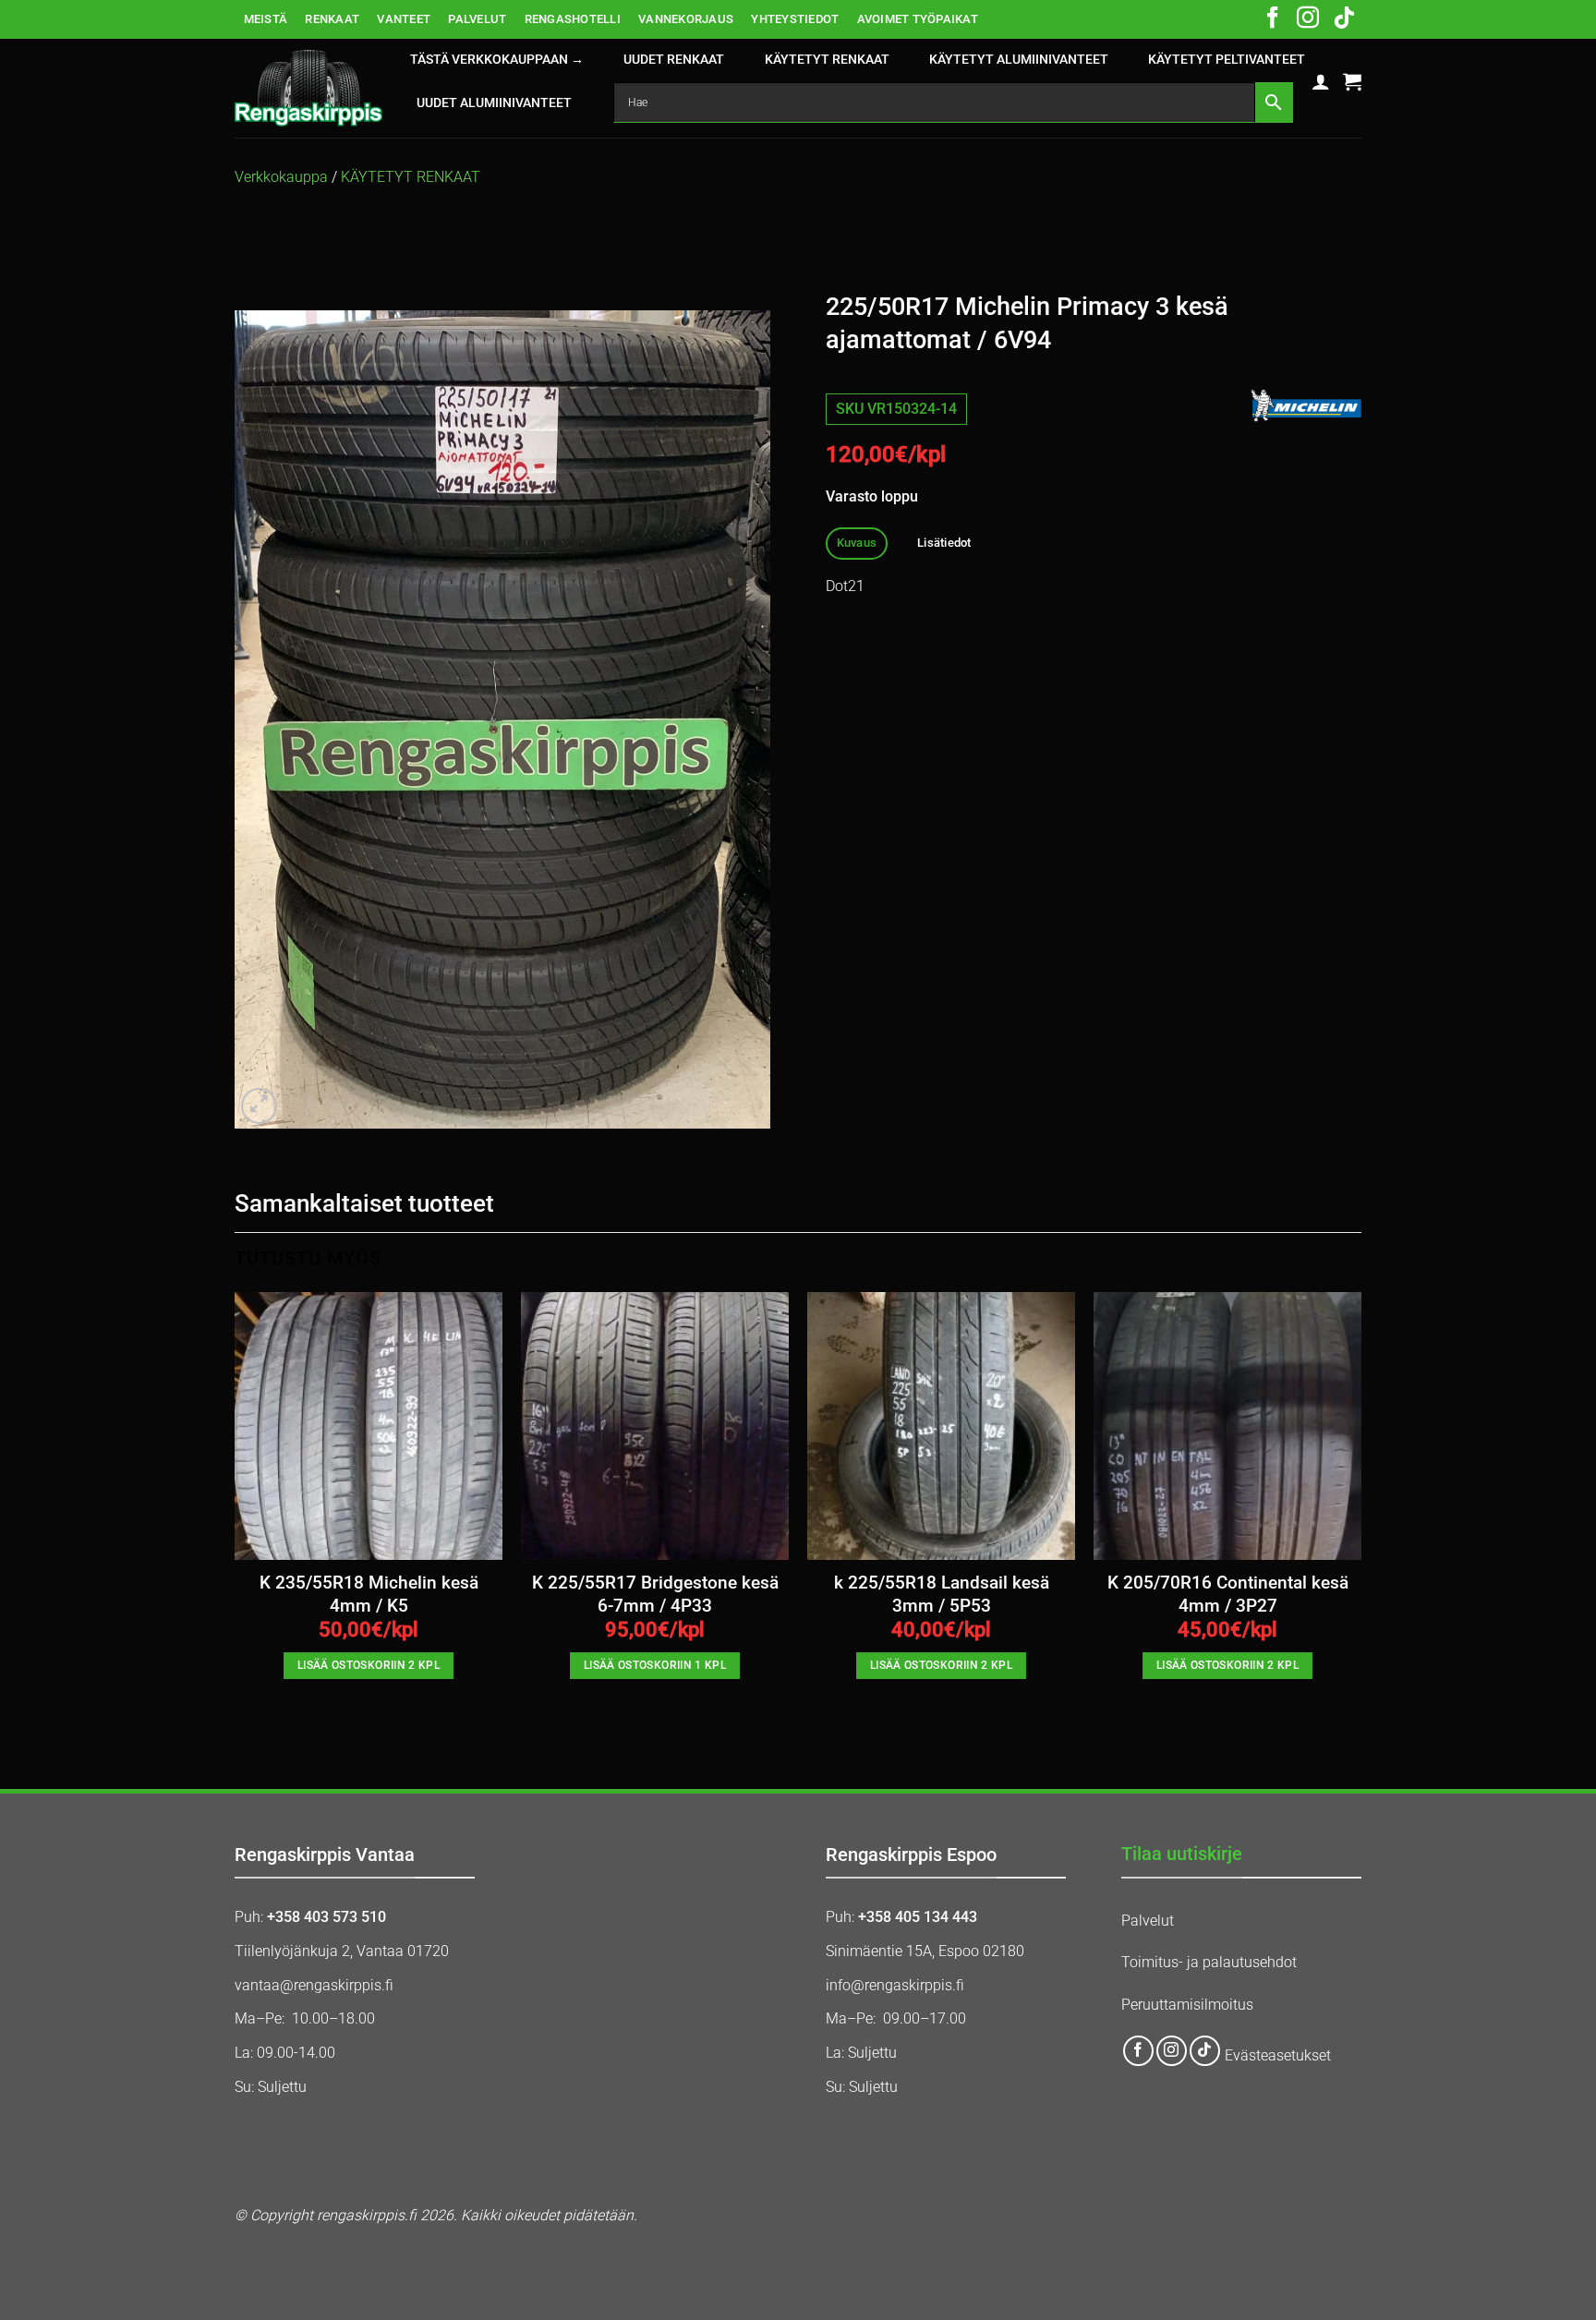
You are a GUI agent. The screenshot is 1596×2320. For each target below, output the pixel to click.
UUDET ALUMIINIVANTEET (494, 103)
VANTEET (404, 19)
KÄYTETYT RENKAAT (827, 60)
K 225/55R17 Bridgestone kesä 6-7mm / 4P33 (655, 1594)
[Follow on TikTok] (1344, 19)
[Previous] (236, 1511)
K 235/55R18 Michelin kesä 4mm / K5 (369, 1594)
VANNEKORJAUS (686, 19)
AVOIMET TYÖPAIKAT (918, 19)
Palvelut (1148, 1921)
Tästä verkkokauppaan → (497, 60)
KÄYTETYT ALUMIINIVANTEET (1019, 60)
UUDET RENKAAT (674, 60)
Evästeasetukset (1278, 2056)
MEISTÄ (266, 19)
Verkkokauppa (281, 177)
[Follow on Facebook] (1273, 19)
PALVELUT (477, 19)
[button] (1321, 81)
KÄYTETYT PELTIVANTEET (1227, 60)
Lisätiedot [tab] (944, 543)
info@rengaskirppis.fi (895, 1985)
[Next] (1360, 1511)
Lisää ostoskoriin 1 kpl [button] (655, 1665)
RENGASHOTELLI (573, 19)
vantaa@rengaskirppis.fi (314, 1985)
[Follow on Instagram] (1308, 19)
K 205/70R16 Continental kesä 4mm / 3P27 (1228, 1594)
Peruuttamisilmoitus (1187, 2005)
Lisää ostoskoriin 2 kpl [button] (369, 1665)
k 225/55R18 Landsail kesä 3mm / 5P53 (942, 1594)
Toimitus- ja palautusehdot (1209, 1962)
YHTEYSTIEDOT (795, 19)
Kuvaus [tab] (857, 543)
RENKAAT (332, 19)
